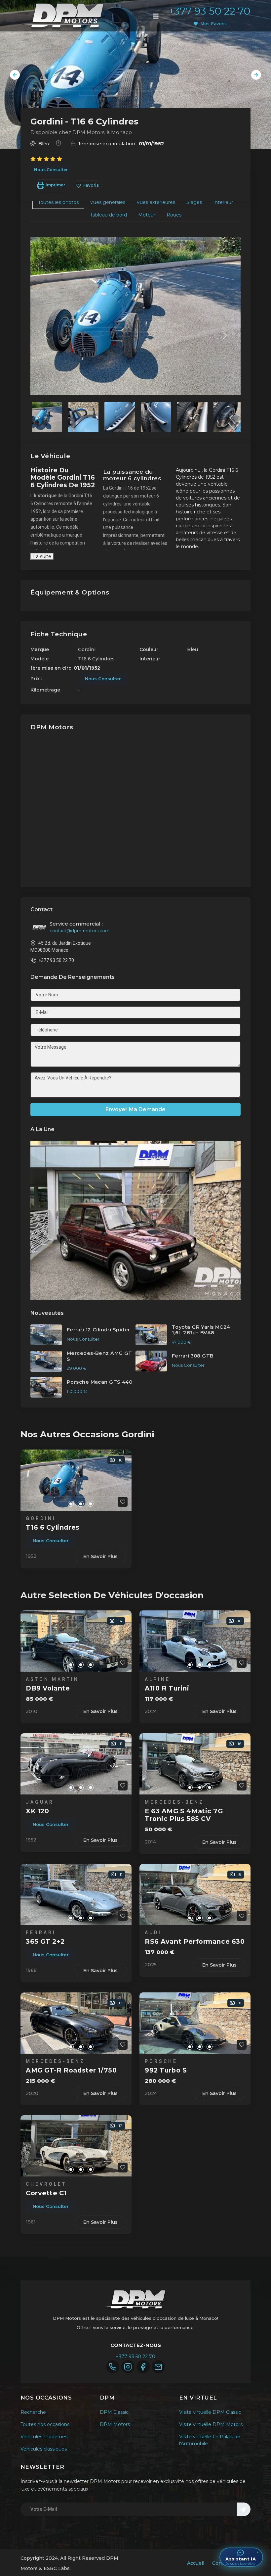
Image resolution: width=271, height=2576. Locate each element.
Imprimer (55, 185)
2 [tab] (71, 1504)
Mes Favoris (213, 24)
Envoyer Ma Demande (135, 1109)
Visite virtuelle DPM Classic (210, 2412)
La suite (42, 556)
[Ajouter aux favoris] (123, 1502)
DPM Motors (115, 2424)
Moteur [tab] (147, 215)
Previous (15, 75)
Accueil (196, 2563)
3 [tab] (81, 1504)
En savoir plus (100, 1556)
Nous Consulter (51, 170)
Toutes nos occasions (45, 2424)
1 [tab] (61, 1504)
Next (256, 75)
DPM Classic (114, 2412)
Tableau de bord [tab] (108, 215)
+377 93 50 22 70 (210, 11)
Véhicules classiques (44, 2449)
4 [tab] (91, 1504)
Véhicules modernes (44, 2437)
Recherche (33, 2412)
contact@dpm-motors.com (79, 930)
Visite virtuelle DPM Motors (211, 2424)
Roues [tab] (174, 215)
